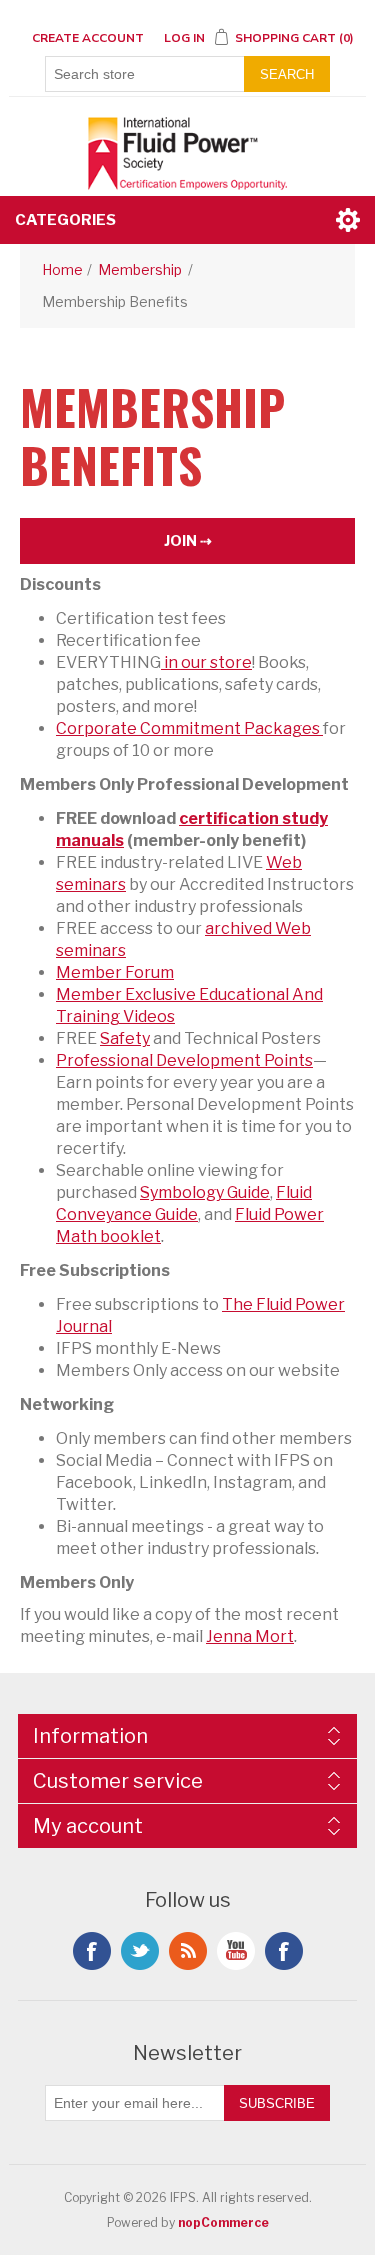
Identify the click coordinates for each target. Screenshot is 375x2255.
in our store (206, 662)
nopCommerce (223, 2222)
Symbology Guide (205, 1192)
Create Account (88, 38)
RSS (188, 1951)
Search (287, 74)
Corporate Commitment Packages (189, 728)
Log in (184, 38)
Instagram (284, 1951)
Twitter (140, 1951)
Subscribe (277, 2103)
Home (62, 269)
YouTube (236, 1951)
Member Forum (115, 972)
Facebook (92, 1951)
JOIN (180, 541)
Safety (125, 1038)
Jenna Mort (250, 1636)
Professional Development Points (184, 1060)
